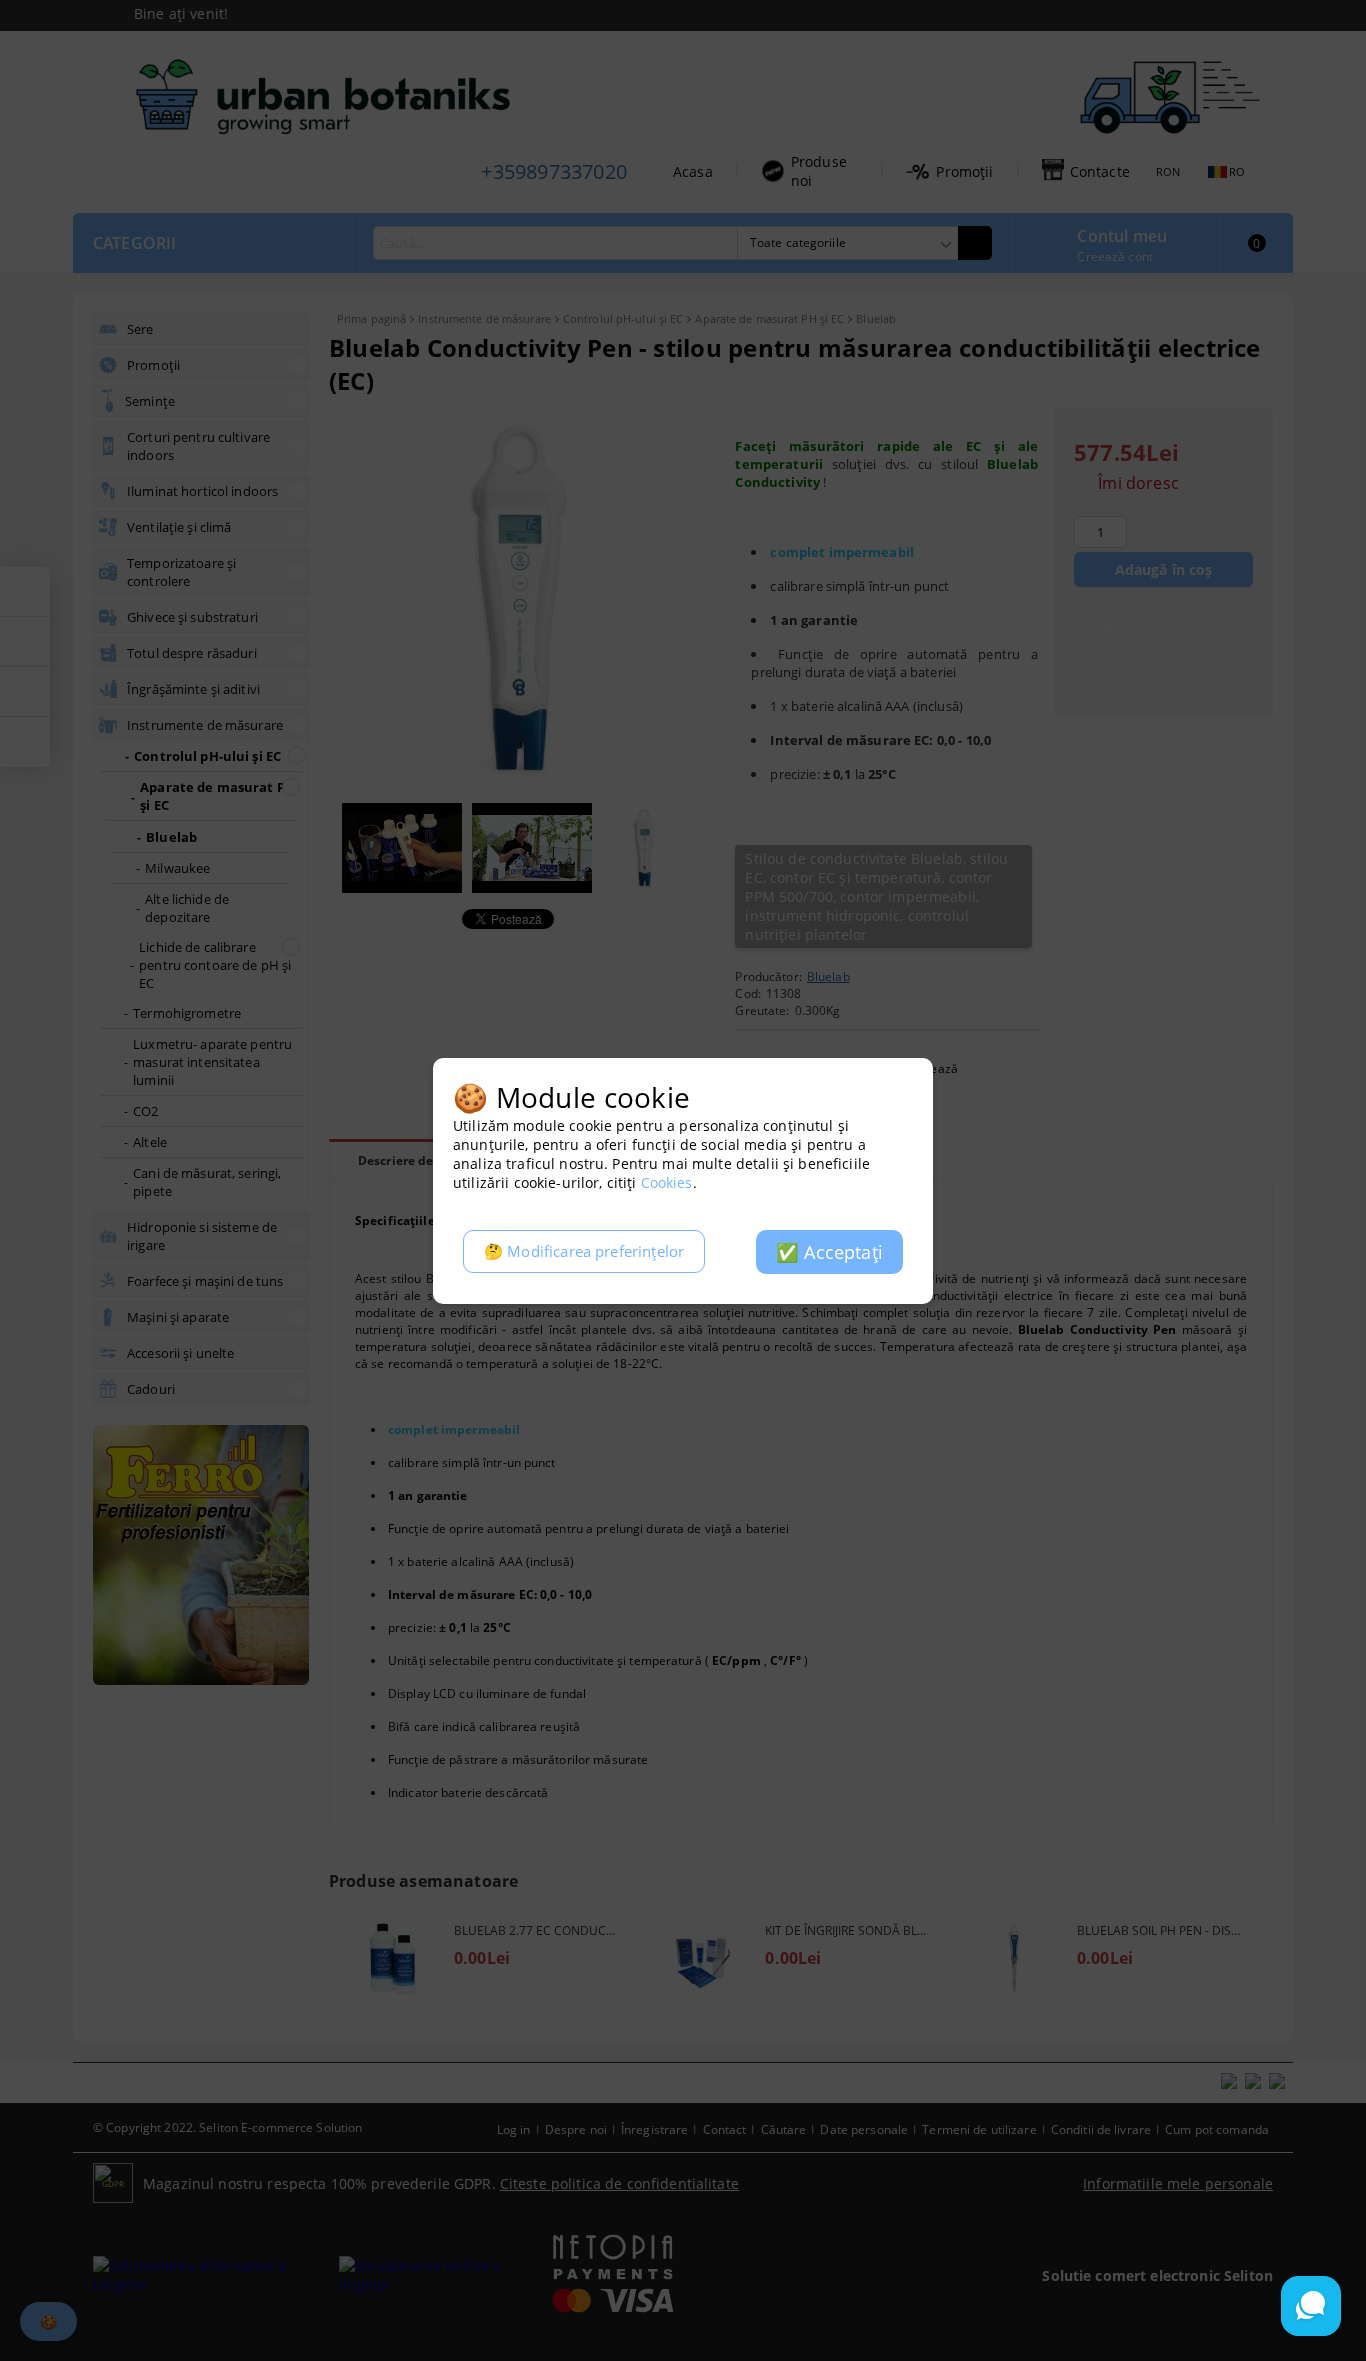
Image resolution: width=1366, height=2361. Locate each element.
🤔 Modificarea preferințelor (584, 1251)
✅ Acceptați (829, 1252)
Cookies (667, 1182)
